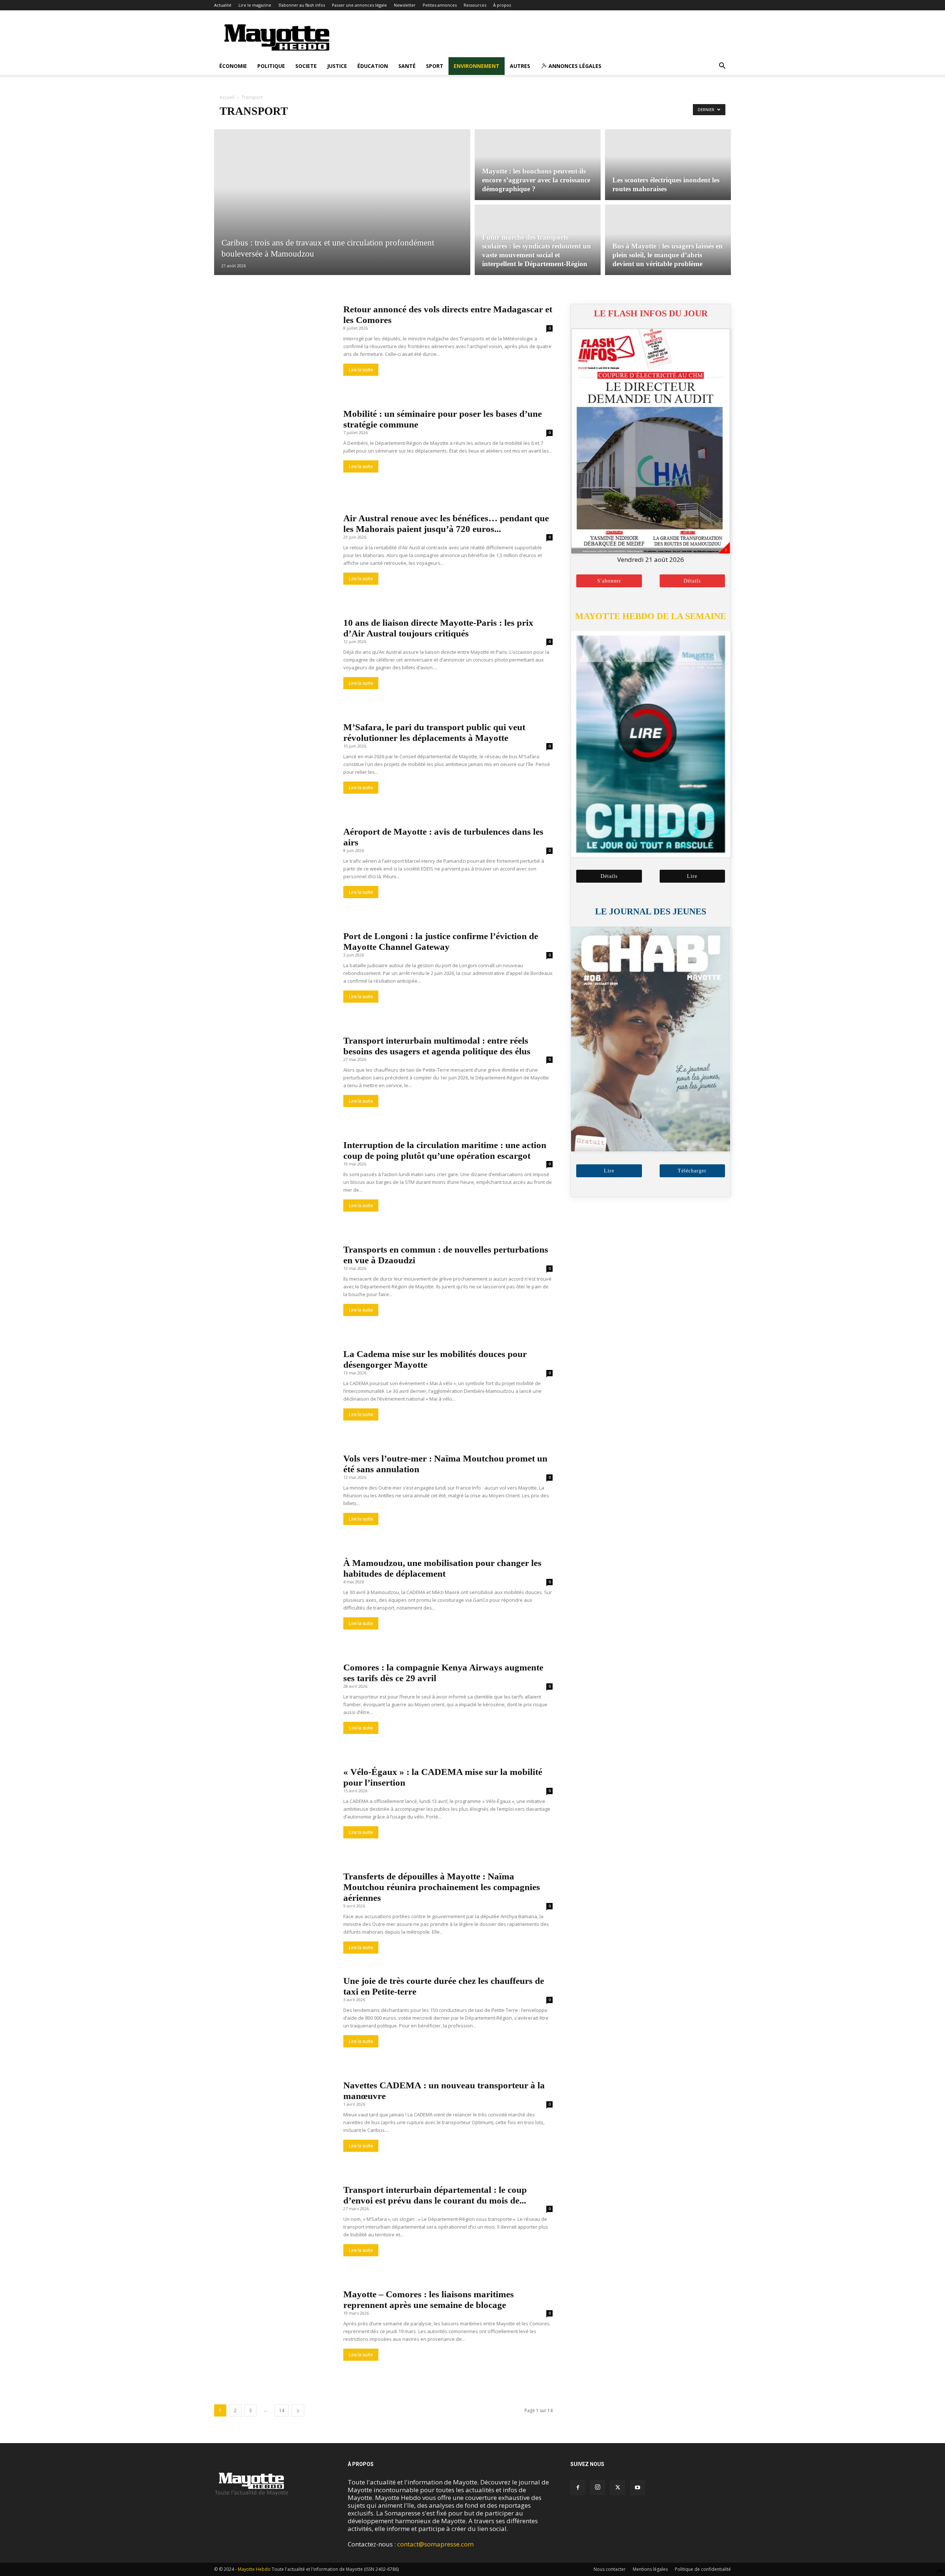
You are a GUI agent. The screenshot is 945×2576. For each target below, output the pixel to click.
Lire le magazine (255, 5)
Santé (407, 66)
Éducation (373, 66)
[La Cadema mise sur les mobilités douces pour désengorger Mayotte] (274, 1392)
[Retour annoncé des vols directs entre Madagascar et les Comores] (274, 347)
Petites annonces (440, 5)
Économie (233, 66)
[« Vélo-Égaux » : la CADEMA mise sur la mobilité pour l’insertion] (274, 1810)
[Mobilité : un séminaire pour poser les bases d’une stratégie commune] (274, 452)
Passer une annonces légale (359, 5)
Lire (692, 876)
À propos (502, 5)
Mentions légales (650, 2569)
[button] (722, 66)
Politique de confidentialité (703, 2569)
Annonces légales (574, 66)
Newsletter (405, 5)
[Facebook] (578, 2488)
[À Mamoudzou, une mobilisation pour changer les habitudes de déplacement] (274, 1601)
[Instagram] (598, 2487)
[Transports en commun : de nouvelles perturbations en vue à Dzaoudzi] (274, 1287)
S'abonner (609, 581)
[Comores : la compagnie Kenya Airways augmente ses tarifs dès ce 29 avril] (274, 1705)
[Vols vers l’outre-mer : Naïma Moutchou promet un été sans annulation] (274, 1496)
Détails (692, 581)
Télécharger (692, 1171)
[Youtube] (638, 2488)
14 (282, 2410)
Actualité (223, 5)
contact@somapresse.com (435, 2544)
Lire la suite (361, 370)
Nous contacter (610, 2569)
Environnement (477, 66)
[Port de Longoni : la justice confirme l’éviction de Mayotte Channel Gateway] (274, 974)
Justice (337, 66)
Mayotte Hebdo (254, 2569)
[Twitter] (618, 2488)
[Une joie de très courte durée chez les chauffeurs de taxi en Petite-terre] (274, 2019)
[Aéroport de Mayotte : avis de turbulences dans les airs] (274, 870)
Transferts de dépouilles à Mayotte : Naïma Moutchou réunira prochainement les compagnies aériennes (442, 1887)
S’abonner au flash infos (302, 5)
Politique (271, 66)
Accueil (227, 97)
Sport (435, 66)
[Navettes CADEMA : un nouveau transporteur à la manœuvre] (274, 2123)
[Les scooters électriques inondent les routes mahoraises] (668, 164)
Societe (306, 66)
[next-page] (298, 2410)
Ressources (475, 5)
